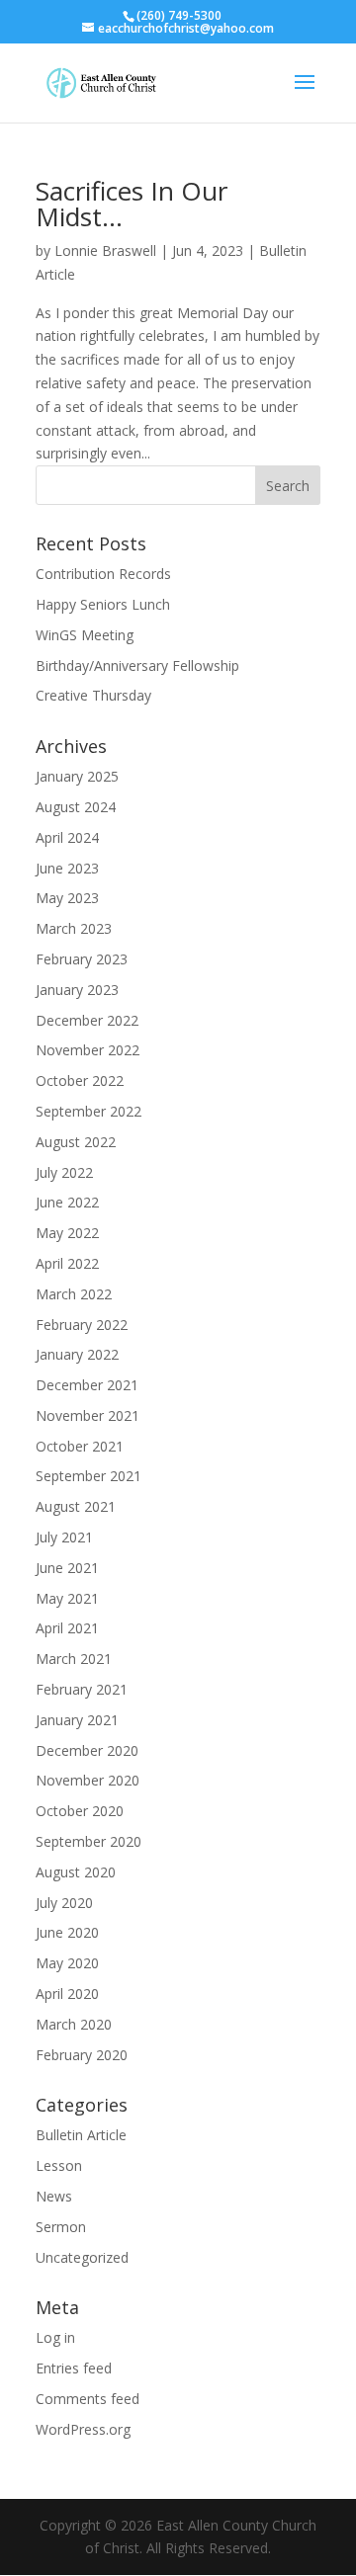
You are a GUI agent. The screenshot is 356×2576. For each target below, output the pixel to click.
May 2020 (67, 1963)
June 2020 (67, 1932)
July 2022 (64, 1172)
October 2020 (80, 1811)
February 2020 (82, 2055)
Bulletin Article (81, 2135)
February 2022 (82, 1325)
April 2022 (67, 1263)
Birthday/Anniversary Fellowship (137, 665)
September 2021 (89, 1476)
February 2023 (82, 959)
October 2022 (80, 1080)
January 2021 (77, 1720)
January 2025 (77, 776)
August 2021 (76, 1506)
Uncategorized (82, 2257)
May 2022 (67, 1233)
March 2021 (74, 1659)
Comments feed (88, 2399)
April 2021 (67, 1628)
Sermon (61, 2227)
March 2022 (74, 1294)
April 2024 (67, 837)
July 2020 (64, 1903)
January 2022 (77, 1354)
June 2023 (67, 868)
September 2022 (89, 1111)
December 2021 (87, 1385)
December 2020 (87, 1750)
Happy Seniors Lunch (103, 604)
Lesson (59, 2165)
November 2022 (88, 1050)
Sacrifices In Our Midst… (132, 204)
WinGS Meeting (85, 635)
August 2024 (76, 807)
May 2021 (67, 1598)
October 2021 (80, 1446)
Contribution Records (103, 574)
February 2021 (82, 1689)
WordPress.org (83, 2429)
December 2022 (87, 1020)
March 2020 (74, 2024)
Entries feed (74, 2368)
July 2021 (64, 1537)
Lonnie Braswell (105, 250)
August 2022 (76, 1142)
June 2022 (67, 1202)
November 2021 (88, 1415)
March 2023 (74, 928)
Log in (55, 2337)
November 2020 (88, 1780)
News (54, 2196)
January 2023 (77, 990)
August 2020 (76, 1872)
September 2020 (89, 1841)
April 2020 (67, 1994)
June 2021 (67, 1568)
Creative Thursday (93, 695)
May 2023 (67, 898)
